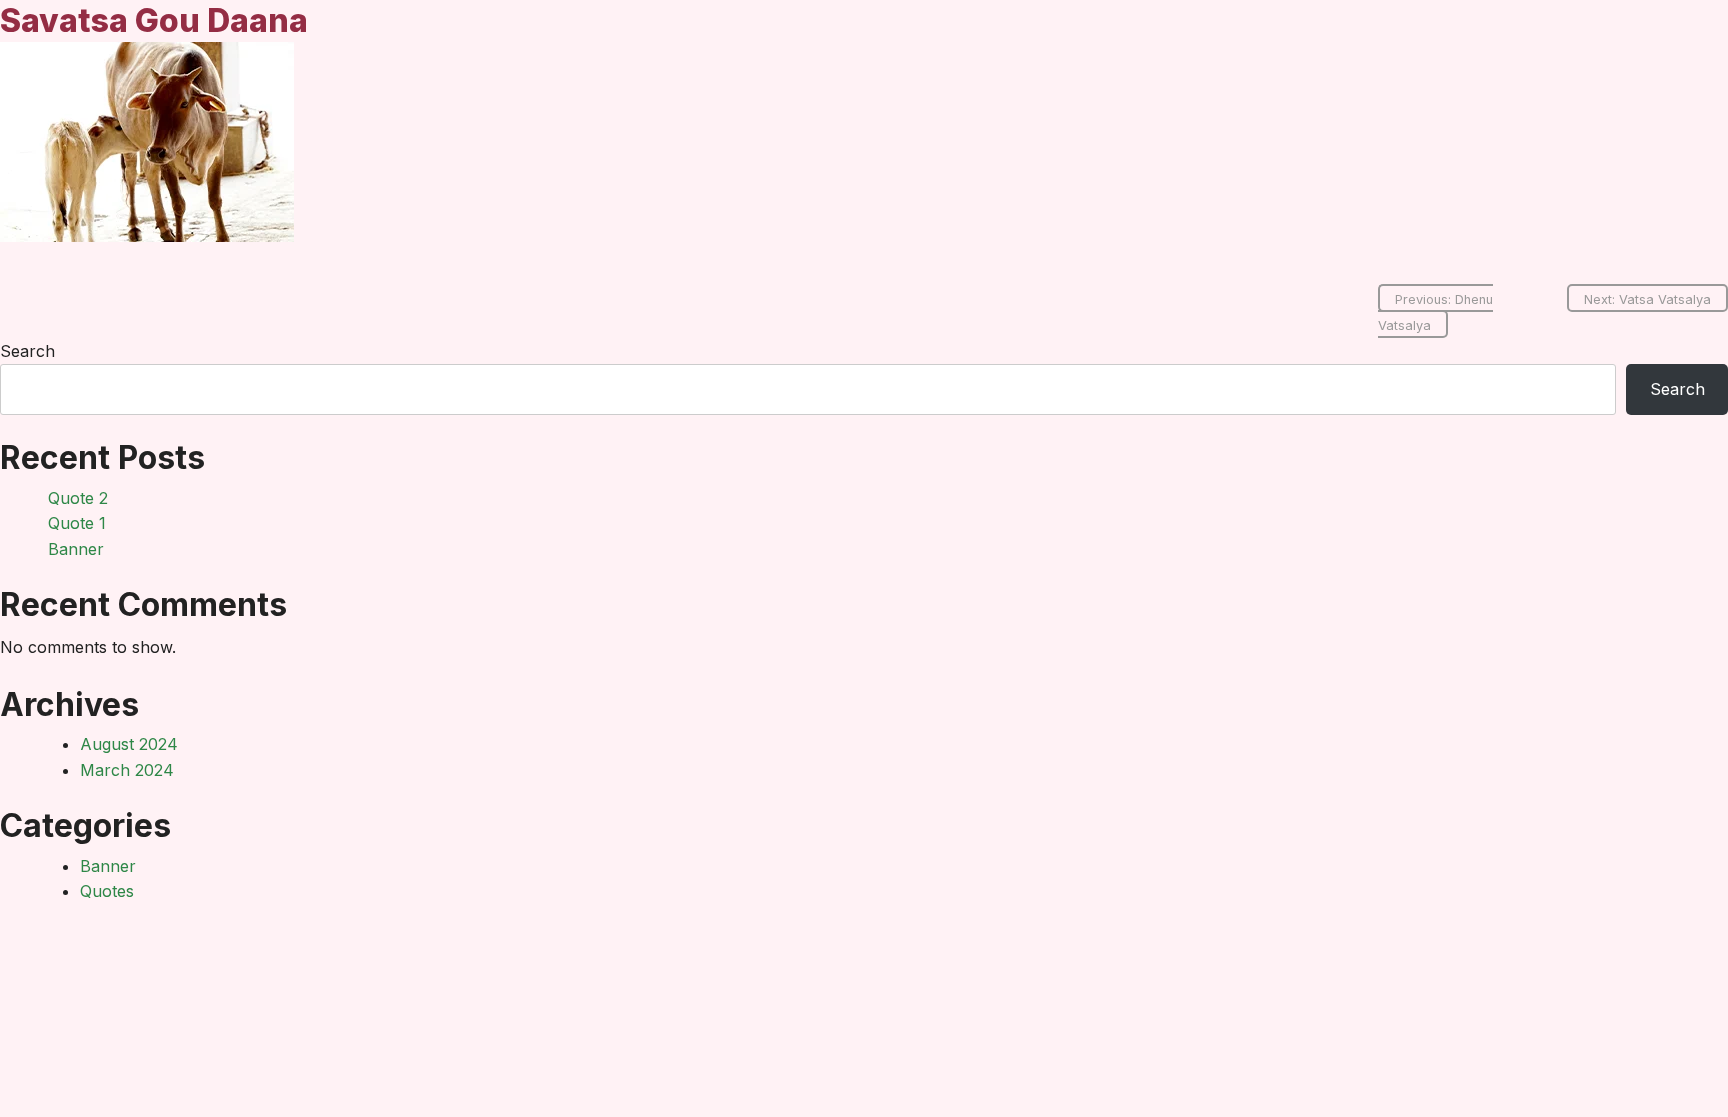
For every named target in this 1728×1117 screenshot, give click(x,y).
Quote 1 (77, 523)
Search (27, 351)
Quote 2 (78, 498)
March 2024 (127, 770)
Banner (76, 549)
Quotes (107, 891)
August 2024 (129, 744)
